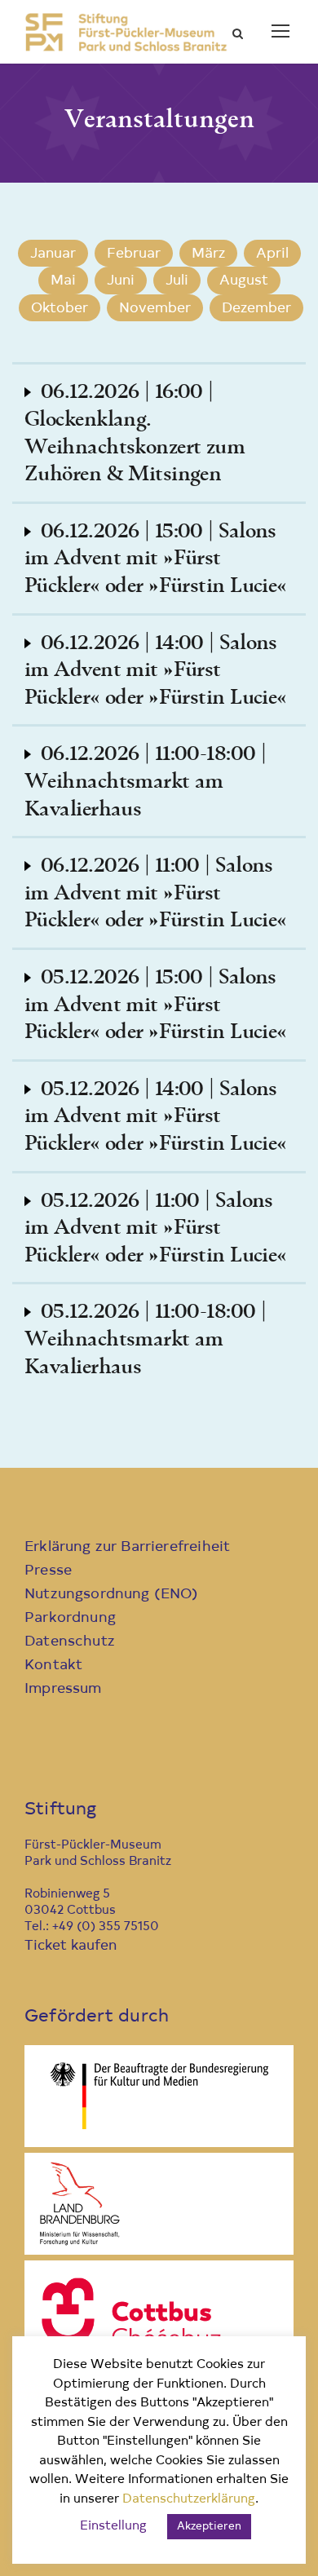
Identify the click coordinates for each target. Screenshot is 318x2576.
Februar (134, 254)
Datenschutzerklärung (189, 2500)
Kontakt (53, 1666)
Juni (121, 281)
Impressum (63, 1689)
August (244, 281)
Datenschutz (70, 1642)
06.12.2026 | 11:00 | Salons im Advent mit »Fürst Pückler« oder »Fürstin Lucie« (156, 893)
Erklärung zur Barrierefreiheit (127, 1547)
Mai (63, 281)
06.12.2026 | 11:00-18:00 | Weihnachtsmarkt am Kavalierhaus (145, 782)
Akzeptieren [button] (209, 2527)
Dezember (256, 309)
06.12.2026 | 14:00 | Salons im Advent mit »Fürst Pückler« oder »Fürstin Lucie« (156, 671)
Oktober (60, 309)
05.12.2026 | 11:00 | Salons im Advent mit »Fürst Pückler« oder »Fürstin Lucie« (156, 1228)
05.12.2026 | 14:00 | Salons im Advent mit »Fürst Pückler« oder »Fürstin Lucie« (156, 1117)
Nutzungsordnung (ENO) (112, 1595)
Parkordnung (70, 1618)
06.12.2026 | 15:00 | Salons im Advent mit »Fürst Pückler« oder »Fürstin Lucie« (156, 559)
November (155, 309)
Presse (48, 1571)
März (208, 254)
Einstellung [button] (113, 2527)
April (272, 254)
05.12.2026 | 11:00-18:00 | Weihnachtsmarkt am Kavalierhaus (145, 1339)
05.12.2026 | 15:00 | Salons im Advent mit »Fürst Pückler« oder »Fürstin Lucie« (156, 1005)
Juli (177, 281)
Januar (53, 254)
